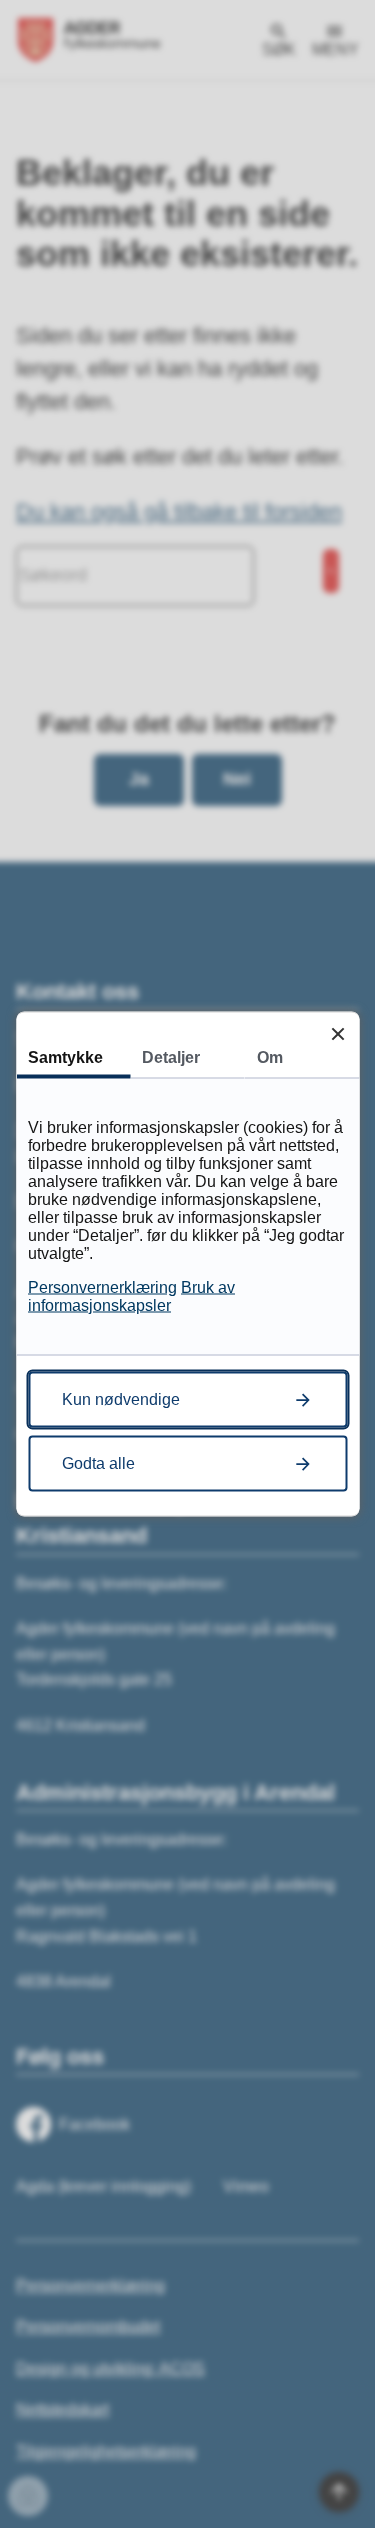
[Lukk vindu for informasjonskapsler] (337, 1033)
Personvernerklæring (102, 1287)
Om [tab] (270, 1057)
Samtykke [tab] (65, 1057)
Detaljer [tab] (171, 1057)
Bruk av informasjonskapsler (131, 1296)
